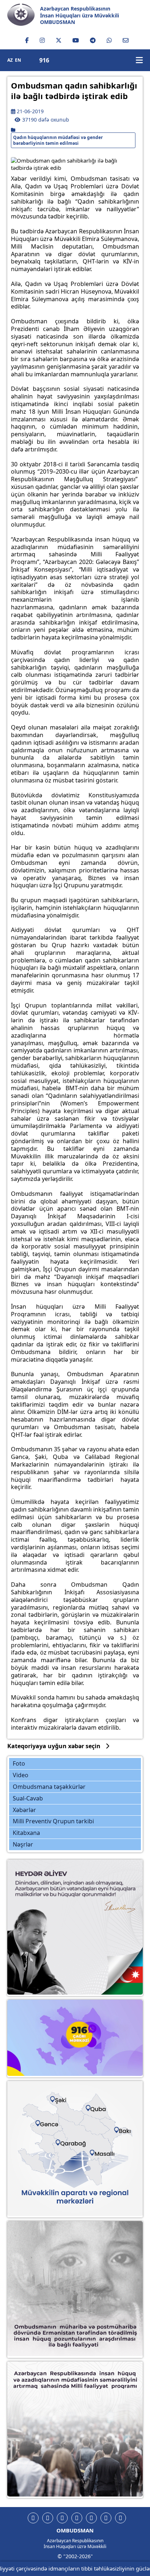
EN (18, 60)
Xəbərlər (24, 1810)
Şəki (58, 2099)
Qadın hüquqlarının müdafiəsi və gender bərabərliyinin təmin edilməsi (58, 140)
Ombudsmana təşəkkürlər (49, 1787)
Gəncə (48, 2121)
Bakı (118, 2127)
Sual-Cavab (28, 1798)
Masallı (100, 2148)
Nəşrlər (23, 1844)
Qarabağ (70, 2139)
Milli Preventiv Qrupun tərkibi (53, 1821)
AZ (10, 60)
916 (44, 60)
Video (21, 1775)
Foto (19, 1763)
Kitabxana (26, 1833)
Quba (94, 2107)
